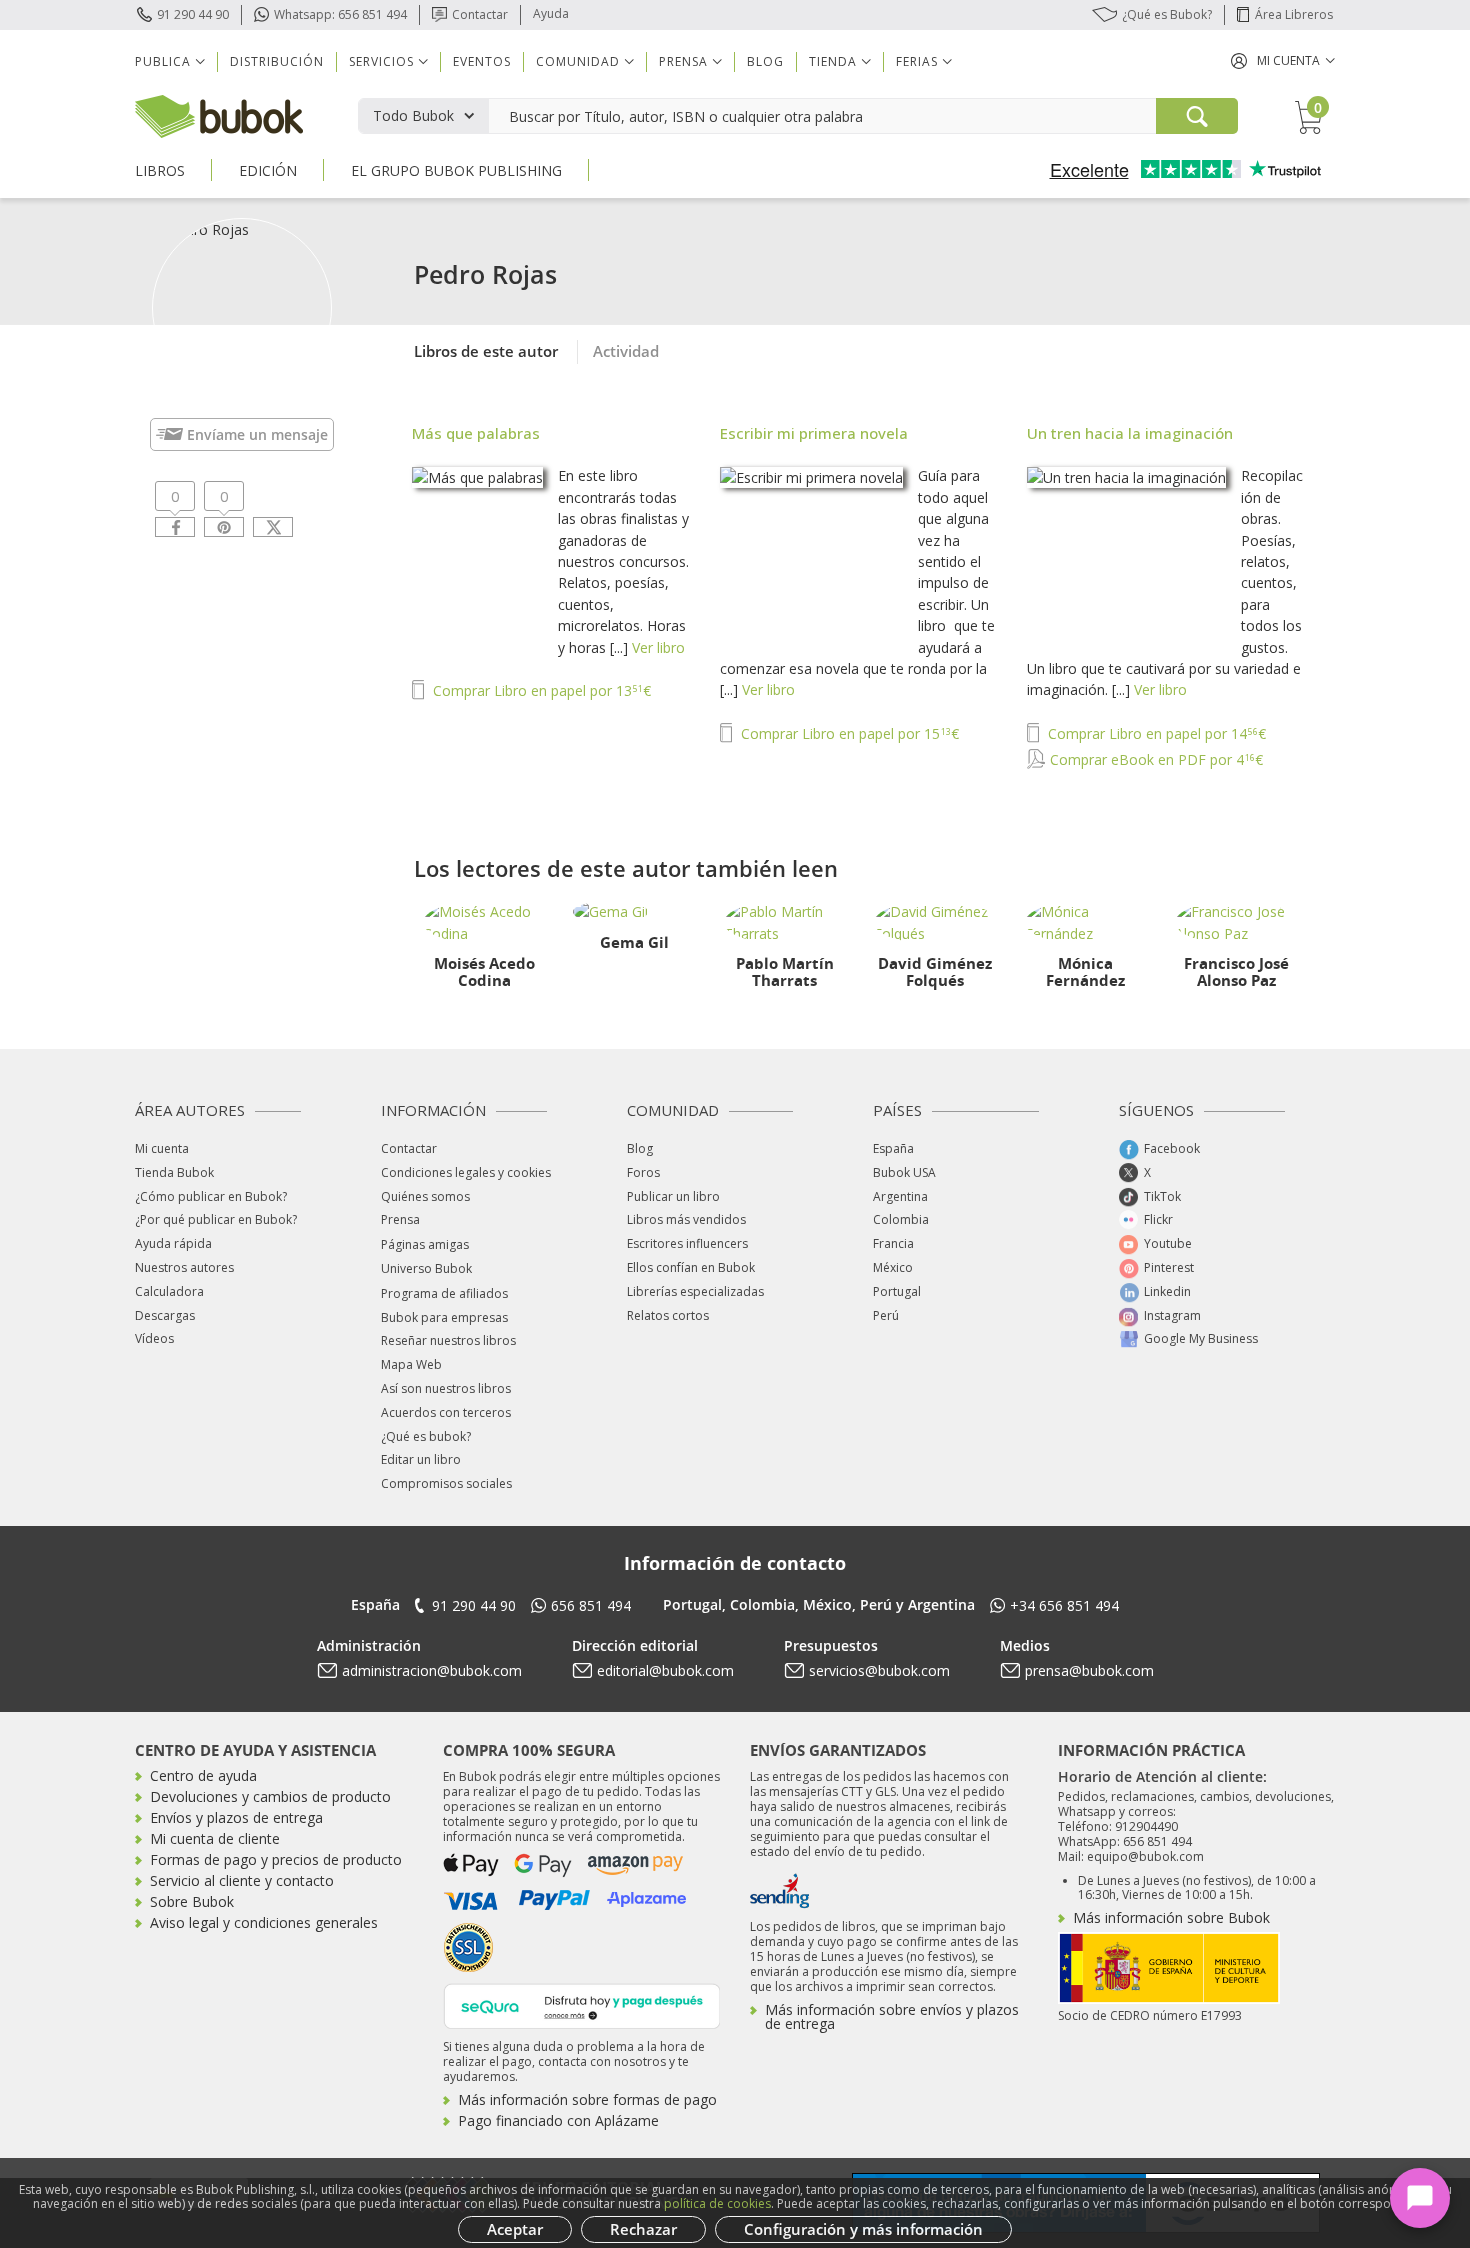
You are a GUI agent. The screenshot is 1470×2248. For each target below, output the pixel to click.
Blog (765, 61)
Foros (643, 1172)
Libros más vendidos (686, 1219)
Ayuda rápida (173, 1243)
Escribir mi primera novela (814, 433)
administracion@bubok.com (432, 1670)
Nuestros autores (184, 1267)
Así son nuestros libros (446, 1388)
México (893, 1267)
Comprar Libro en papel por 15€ (848, 733)
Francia (893, 1243)
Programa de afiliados (444, 1293)
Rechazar (643, 2229)
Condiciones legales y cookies (466, 1172)
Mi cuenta (162, 1148)
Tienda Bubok (174, 1172)
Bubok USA (904, 1172)
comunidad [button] (578, 61)
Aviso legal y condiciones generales (264, 1922)
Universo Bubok (426, 1268)
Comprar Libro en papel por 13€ (540, 690)
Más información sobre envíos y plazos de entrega (892, 2016)
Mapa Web (411, 1364)
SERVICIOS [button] (381, 61)
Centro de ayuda (203, 1775)
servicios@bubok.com (879, 1670)
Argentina (900, 1196)
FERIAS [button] (917, 61)
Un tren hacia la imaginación (1130, 433)
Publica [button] (163, 61)
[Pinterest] (224, 527)
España (893, 1148)
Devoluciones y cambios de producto (270, 1796)
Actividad (626, 351)
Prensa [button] (683, 61)
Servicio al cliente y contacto (242, 1880)
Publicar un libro (673, 1196)
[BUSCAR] (1197, 116)
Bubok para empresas (444, 1317)
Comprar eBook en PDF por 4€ (1154, 759)
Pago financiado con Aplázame (558, 2120)
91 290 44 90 (193, 14)
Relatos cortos (668, 1315)
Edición (268, 170)
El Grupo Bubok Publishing (456, 170)
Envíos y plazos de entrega (236, 1817)
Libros (160, 170)
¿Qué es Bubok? (1167, 14)
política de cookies (717, 2203)
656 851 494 (591, 1605)
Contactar (480, 14)
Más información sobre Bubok (1171, 1917)
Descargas (165, 1315)
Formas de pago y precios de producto (276, 1859)
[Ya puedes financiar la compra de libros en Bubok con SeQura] (582, 2004)
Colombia (901, 1219)
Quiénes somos (425, 1196)
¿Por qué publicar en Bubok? (216, 1219)
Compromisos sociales (446, 1483)
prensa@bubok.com (1089, 1670)
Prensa (400, 1219)
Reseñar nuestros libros (448, 1340)
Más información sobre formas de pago (587, 2099)
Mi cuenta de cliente (215, 1838)
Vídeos (154, 1338)
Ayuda (551, 13)
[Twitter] (273, 527)
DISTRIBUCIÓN (277, 61)
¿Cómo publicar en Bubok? (211, 1196)
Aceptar (515, 2229)
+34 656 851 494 (1064, 1605)
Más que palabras (476, 433)
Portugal (897, 1291)
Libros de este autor (486, 351)
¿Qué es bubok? (426, 1436)
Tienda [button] (833, 61)
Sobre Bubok (192, 1901)
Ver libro (658, 647)
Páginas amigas (425, 1244)
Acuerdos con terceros (446, 1412)
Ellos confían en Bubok (691, 1267)
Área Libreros (1294, 14)
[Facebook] (175, 527)
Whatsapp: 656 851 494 (340, 14)
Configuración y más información (863, 2229)
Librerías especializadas (695, 1291)
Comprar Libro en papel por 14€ (1155, 733)
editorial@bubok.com (665, 1670)
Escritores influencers (687, 1243)
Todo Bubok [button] (413, 115)
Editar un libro (421, 1459)
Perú (886, 1315)
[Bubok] (219, 114)
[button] (1283, 60)
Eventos (482, 61)
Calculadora (169, 1291)
